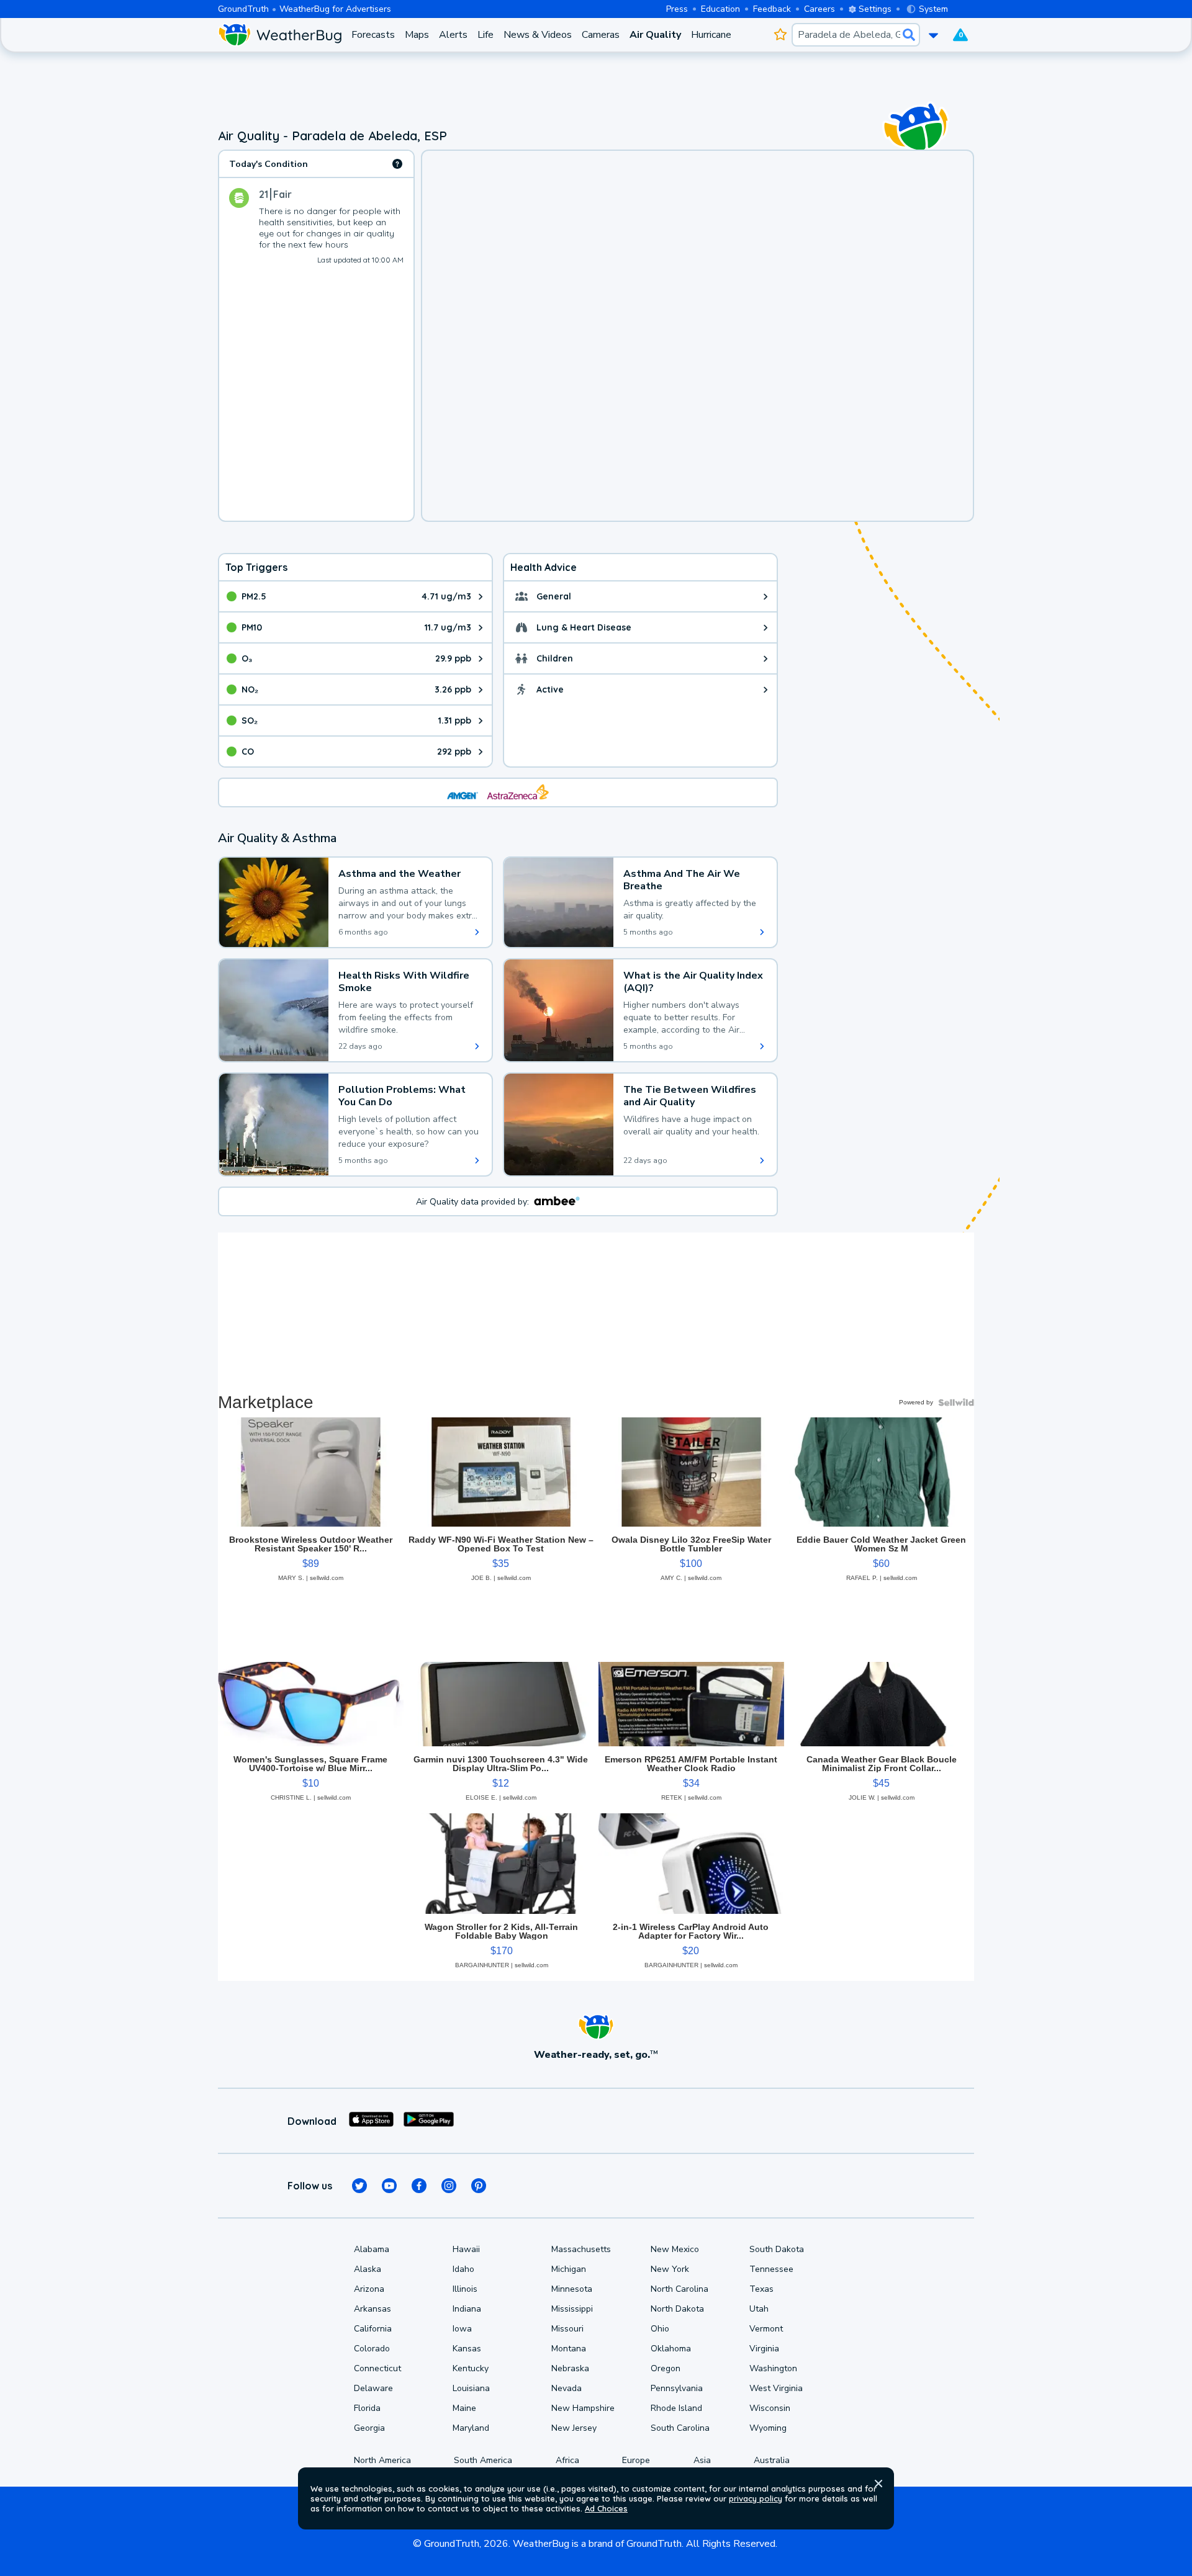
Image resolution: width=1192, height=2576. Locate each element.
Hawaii (466, 2249)
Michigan (569, 2269)
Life (485, 35)
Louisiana (471, 2388)
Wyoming (768, 2428)
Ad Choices (606, 2508)
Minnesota (572, 2289)
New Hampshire (583, 2408)
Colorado (372, 2349)
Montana (569, 2349)
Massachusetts (581, 2249)
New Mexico (675, 2249)
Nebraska (570, 2368)
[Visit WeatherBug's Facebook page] (419, 2186)
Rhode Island (676, 2408)
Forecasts (373, 35)
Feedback (772, 9)
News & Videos (538, 35)
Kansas (467, 2349)
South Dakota (777, 2249)
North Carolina (680, 2289)
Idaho (463, 2269)
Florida (367, 2408)
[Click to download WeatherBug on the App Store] (371, 2121)
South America (483, 2460)
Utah (759, 2309)
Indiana (467, 2309)
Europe (636, 2460)
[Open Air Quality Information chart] (397, 164)
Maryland (471, 2428)
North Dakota (677, 2309)
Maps (417, 35)
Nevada (567, 2388)
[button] (878, 2484)
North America (382, 2460)
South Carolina (680, 2428)
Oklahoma (671, 2349)
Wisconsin (770, 2408)
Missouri (567, 2329)
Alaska (368, 2269)
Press (677, 9)
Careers (819, 9)
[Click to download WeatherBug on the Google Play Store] (429, 2121)
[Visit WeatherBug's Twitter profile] (359, 2186)
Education (720, 9)
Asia (702, 2460)
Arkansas (372, 2309)
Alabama (372, 2249)
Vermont (766, 2329)
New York (670, 2269)
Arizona (369, 2289)
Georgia (369, 2428)
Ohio (660, 2329)
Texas (761, 2289)
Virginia (764, 2349)
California (373, 2329)
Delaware (373, 2388)
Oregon (666, 2368)
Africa (567, 2460)
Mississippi (572, 2309)
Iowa (462, 2329)
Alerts (453, 35)
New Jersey (574, 2428)
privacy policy (756, 2498)
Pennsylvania (677, 2388)
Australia (772, 2460)
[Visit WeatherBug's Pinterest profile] (479, 2186)
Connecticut (377, 2368)
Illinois (465, 2289)
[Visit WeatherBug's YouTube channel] (389, 2186)
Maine (464, 2408)
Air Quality (655, 35)
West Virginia (776, 2388)
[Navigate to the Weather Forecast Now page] (280, 35)
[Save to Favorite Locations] (780, 35)
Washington (773, 2368)
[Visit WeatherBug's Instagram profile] (449, 2186)
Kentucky (471, 2368)
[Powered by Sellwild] (956, 1402)
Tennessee (771, 2269)
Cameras (601, 35)
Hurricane (711, 35)
